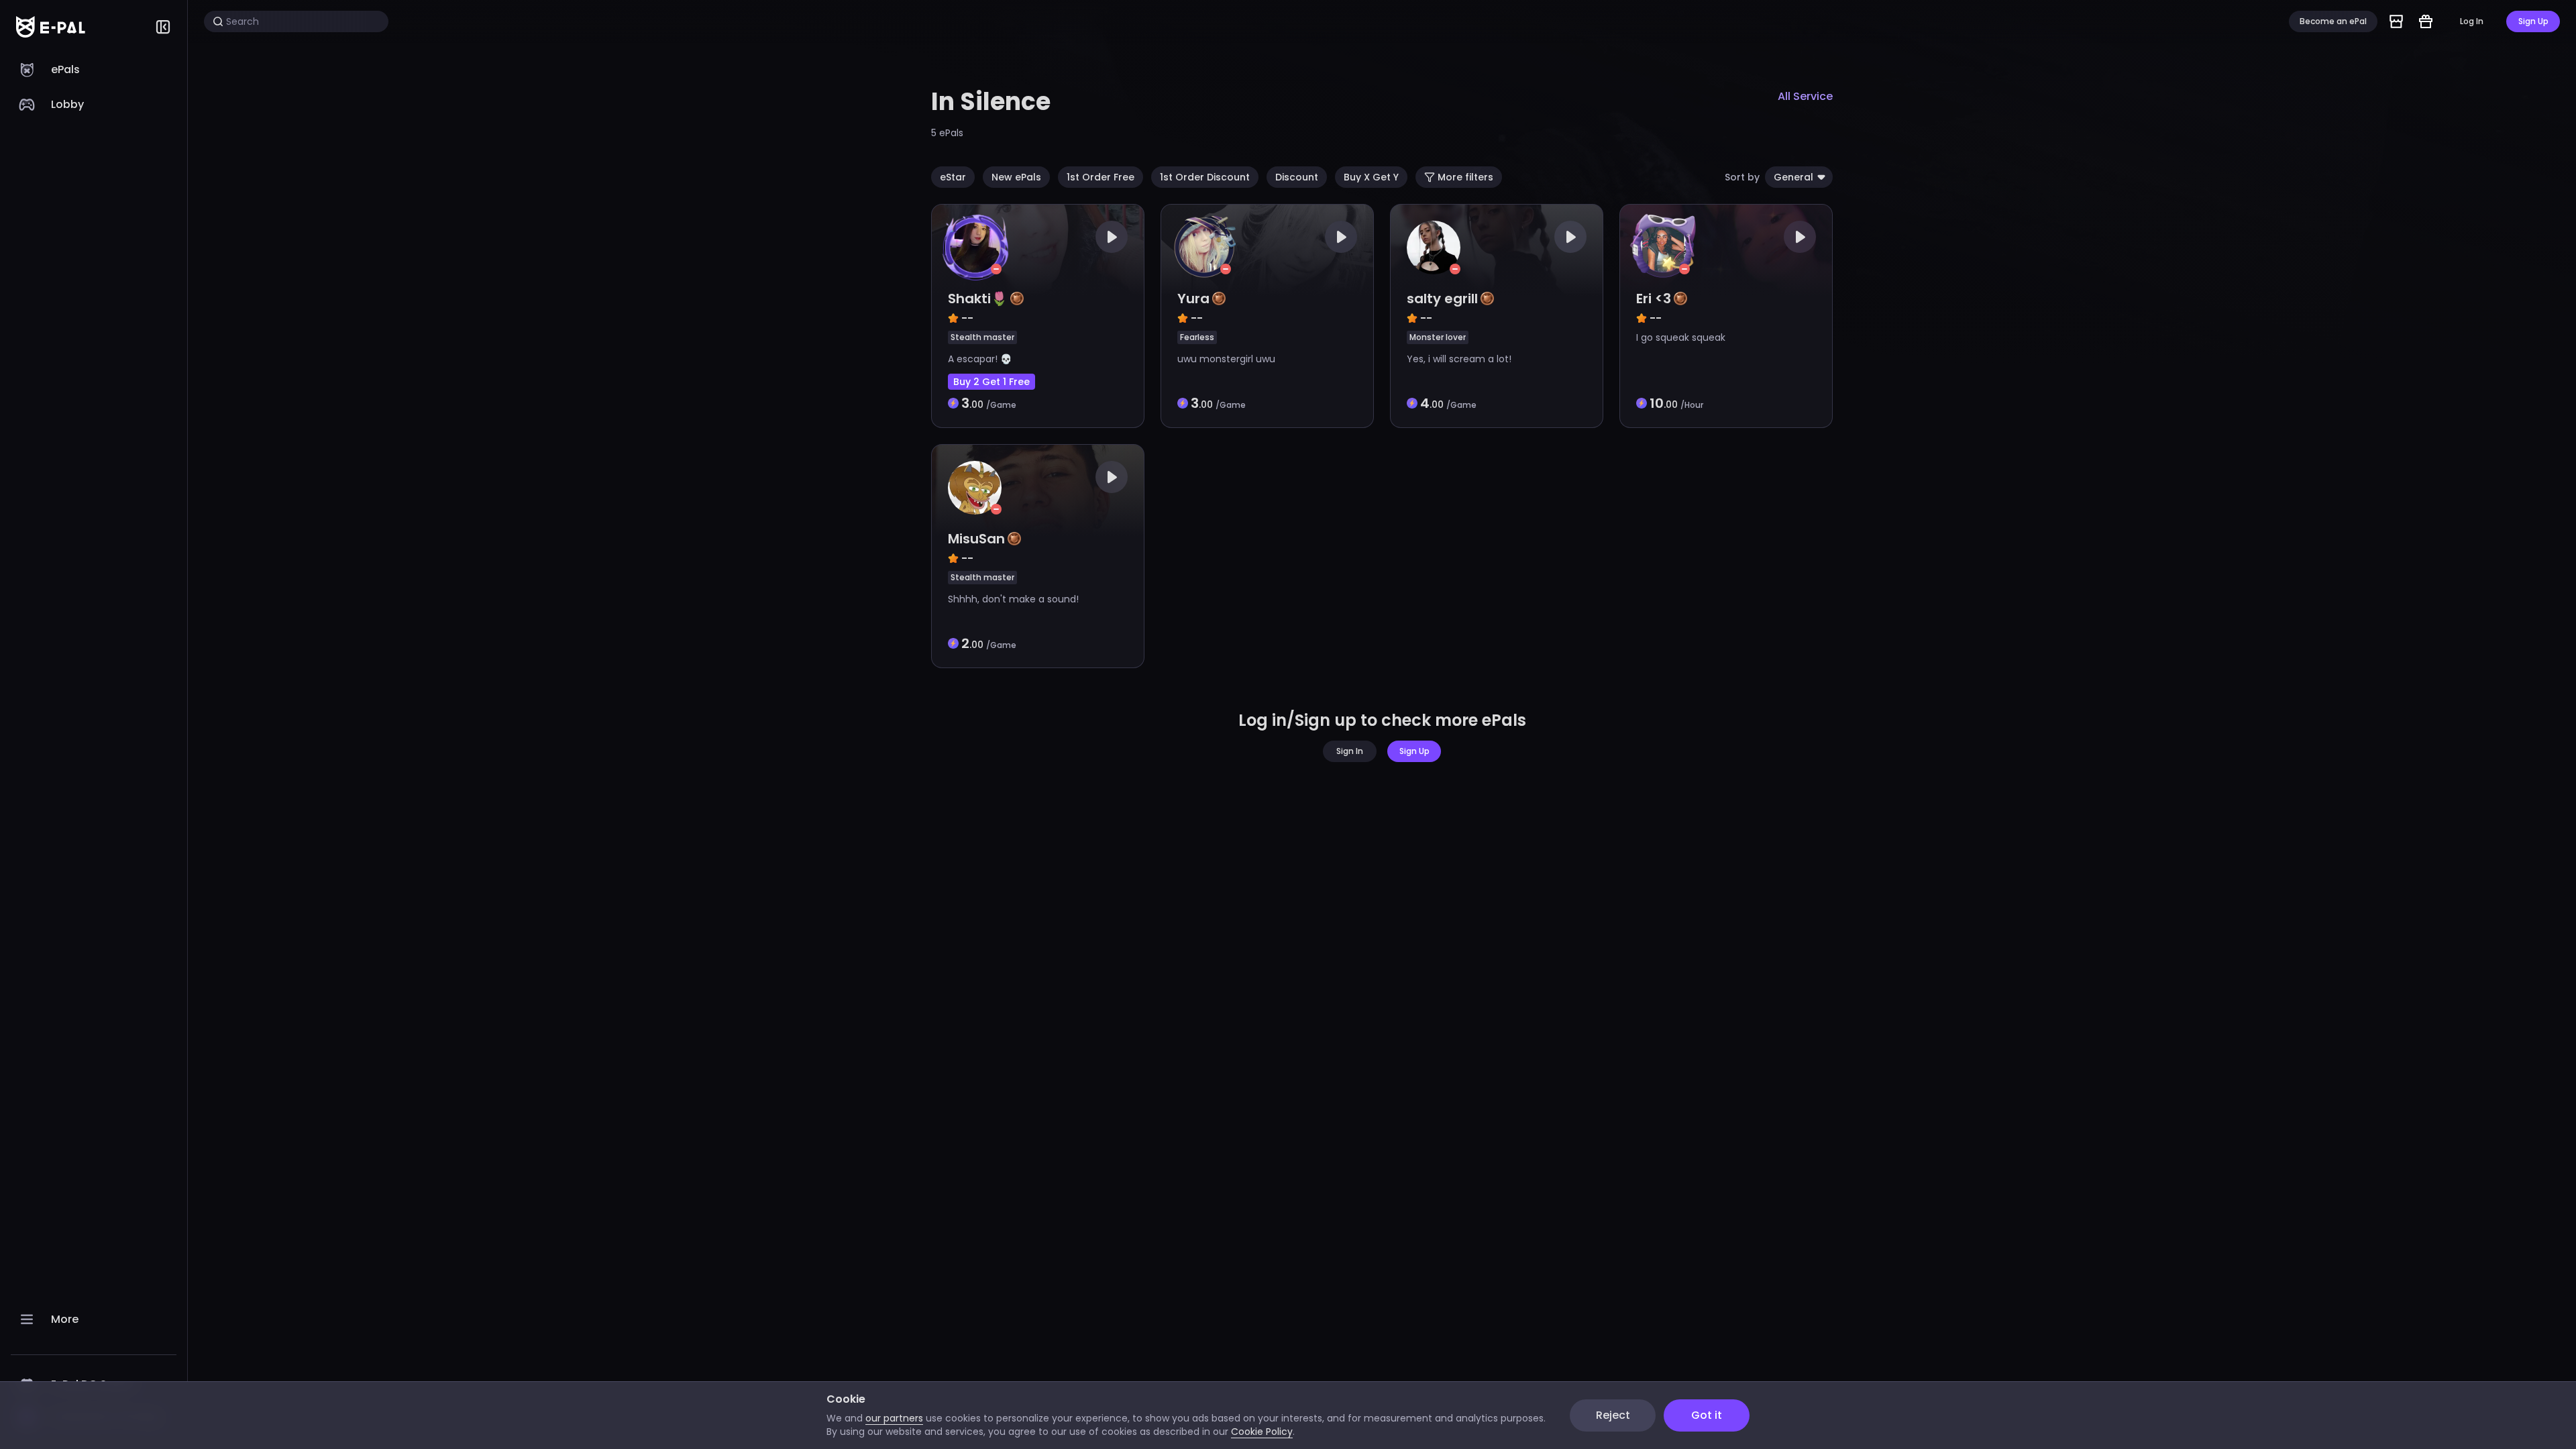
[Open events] (2426, 21)
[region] (94, 751)
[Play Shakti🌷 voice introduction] (1112, 237)
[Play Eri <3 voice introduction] (1800, 237)
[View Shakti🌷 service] (1038, 316)
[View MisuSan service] (1038, 556)
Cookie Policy (1262, 1432)
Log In (2472, 21)
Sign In (1350, 751)
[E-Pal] (51, 27)
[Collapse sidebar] (163, 27)
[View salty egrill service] (1497, 316)
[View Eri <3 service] (1726, 316)
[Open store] (2396, 21)
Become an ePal (2333, 21)
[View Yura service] (1267, 316)
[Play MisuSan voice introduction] (1112, 477)
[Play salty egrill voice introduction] (1570, 237)
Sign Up (2533, 21)
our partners (894, 1418)
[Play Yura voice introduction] (1341, 237)
